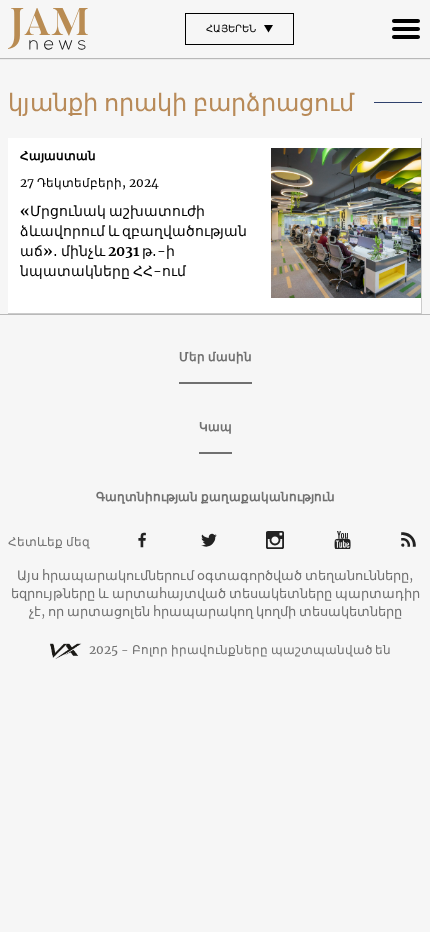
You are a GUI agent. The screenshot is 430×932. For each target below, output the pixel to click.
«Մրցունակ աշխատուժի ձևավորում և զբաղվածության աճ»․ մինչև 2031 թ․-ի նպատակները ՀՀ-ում (133, 241)
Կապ (215, 426)
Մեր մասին (215, 356)
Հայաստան (58, 155)
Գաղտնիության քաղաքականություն (215, 496)
